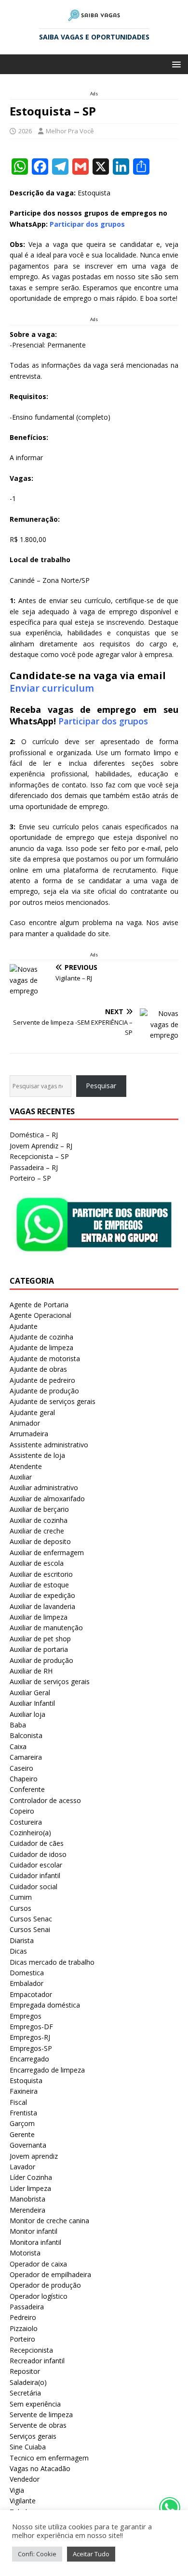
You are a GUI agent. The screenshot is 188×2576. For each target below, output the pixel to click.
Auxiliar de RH (31, 1671)
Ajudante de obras (38, 1369)
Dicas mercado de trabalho (52, 1962)
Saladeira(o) (28, 2382)
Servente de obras (38, 2425)
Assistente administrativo (49, 1445)
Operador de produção (45, 2285)
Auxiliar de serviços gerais (50, 1681)
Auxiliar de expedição (42, 1595)
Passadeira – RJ (34, 1167)
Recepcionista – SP (39, 1156)
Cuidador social (34, 1887)
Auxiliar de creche (37, 1531)
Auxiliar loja (27, 1714)
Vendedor (25, 2479)
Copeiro (22, 1811)
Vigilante (23, 2501)
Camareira (26, 1757)
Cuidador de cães (37, 1843)
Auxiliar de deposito (40, 1541)
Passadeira (27, 2307)
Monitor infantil (34, 2231)
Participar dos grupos (103, 721)
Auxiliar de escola (37, 1563)
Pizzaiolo (24, 2328)
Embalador (27, 1983)
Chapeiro (24, 1779)
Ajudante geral (32, 1412)
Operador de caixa (38, 2264)
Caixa (18, 1746)
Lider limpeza (30, 2188)
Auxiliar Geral (30, 1693)
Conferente (27, 1789)
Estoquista (26, 2080)
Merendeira (27, 2210)
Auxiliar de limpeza (39, 1617)
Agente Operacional (40, 1315)
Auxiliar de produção (41, 1660)
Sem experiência (35, 2404)
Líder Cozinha (31, 2177)
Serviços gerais (33, 2436)
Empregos (26, 2016)
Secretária (25, 2393)
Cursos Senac (31, 1919)
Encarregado (29, 2059)
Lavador (22, 2167)
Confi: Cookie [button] (37, 2554)
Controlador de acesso (45, 1800)
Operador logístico (39, 2296)
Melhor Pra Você (70, 131)
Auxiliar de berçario (39, 1509)
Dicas (18, 1951)
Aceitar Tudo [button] (91, 2554)
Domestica (27, 1973)
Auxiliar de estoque (39, 1585)
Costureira (26, 1822)
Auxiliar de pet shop (40, 1639)
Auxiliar (21, 1477)
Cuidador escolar (36, 1865)
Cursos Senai (30, 1929)
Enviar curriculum (52, 688)
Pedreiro (23, 2317)
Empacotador (31, 1994)
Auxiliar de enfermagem (47, 1552)
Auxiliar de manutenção (46, 1628)
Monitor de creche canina (49, 2221)
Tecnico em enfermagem (49, 2458)
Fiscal (18, 2102)
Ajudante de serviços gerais (53, 1401)
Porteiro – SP (30, 1178)
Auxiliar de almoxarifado (47, 1499)
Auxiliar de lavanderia (42, 1606)
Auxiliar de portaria (39, 1649)
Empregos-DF (31, 2027)
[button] (175, 64)
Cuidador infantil (35, 1875)
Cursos (20, 1908)
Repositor (25, 2371)
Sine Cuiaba (28, 2447)
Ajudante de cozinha (41, 1337)
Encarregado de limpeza (47, 2070)
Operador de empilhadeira (50, 2274)
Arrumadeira (29, 1434)
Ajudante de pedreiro (42, 1380)
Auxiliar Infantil (32, 1703)
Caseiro (21, 1768)
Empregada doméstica (45, 2005)
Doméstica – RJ (34, 1135)
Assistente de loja (37, 1455)
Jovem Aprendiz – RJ (41, 1146)
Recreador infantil (37, 2361)
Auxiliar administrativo (44, 1488)
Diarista (22, 1940)
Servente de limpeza (41, 2415)
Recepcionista (31, 2350)
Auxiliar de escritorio (41, 1574)
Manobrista (27, 2199)
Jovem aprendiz (34, 2156)
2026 (25, 131)
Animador (25, 1423)
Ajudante (24, 1326)
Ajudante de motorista (45, 1359)
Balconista (26, 1735)
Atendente (26, 1466)
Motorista (25, 2253)
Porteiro (22, 2339)
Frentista (23, 2113)
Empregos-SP (31, 2048)
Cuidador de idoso (38, 1854)
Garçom (22, 2123)
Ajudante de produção (44, 1391)
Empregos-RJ (30, 2037)
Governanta (28, 2145)
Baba (18, 1725)
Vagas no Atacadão (40, 2468)
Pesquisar (101, 1086)
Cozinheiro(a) (30, 1833)
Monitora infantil (35, 2242)
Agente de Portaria (39, 1305)
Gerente (22, 2134)
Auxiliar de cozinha (39, 1520)
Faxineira (24, 2091)
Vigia (17, 2490)
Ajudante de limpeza (41, 1347)
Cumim (21, 1897)
